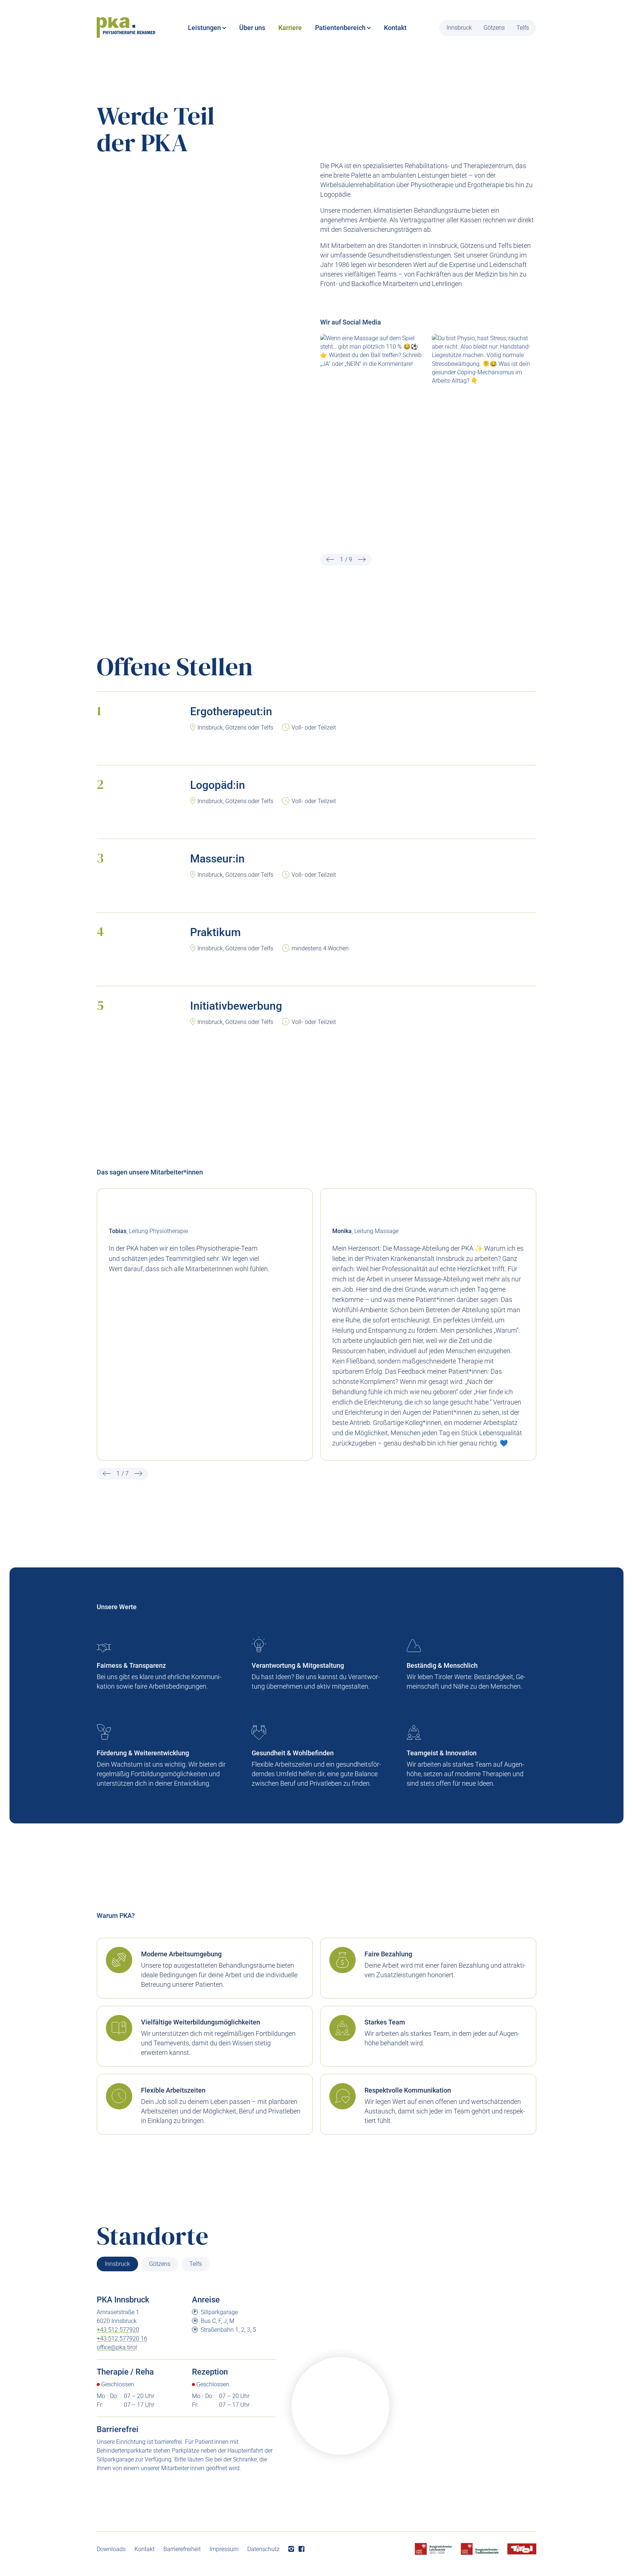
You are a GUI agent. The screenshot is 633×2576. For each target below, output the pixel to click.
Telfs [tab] (196, 2264)
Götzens (494, 28)
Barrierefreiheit (182, 2549)
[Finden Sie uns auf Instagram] (291, 2549)
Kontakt (145, 2549)
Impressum (224, 2549)
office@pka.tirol (117, 2347)
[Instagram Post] (372, 399)
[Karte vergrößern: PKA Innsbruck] (340, 2406)
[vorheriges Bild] (330, 560)
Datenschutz (263, 2549)
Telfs (523, 28)
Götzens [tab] (160, 2264)
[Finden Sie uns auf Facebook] (301, 2549)
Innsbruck (459, 28)
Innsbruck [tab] (117, 2264)
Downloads (111, 2549)
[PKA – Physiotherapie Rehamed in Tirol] (126, 28)
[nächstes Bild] (362, 560)
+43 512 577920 (118, 2330)
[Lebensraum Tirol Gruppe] (522, 2549)
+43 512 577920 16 (122, 2339)
